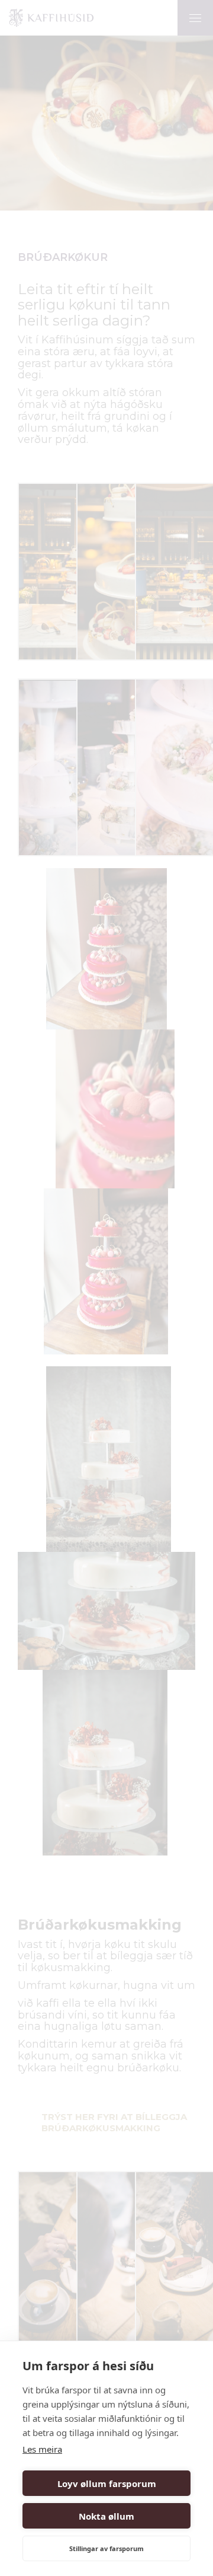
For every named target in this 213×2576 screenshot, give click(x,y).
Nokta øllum (106, 2516)
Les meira (42, 2449)
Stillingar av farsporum (106, 2548)
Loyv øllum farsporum (107, 2483)
